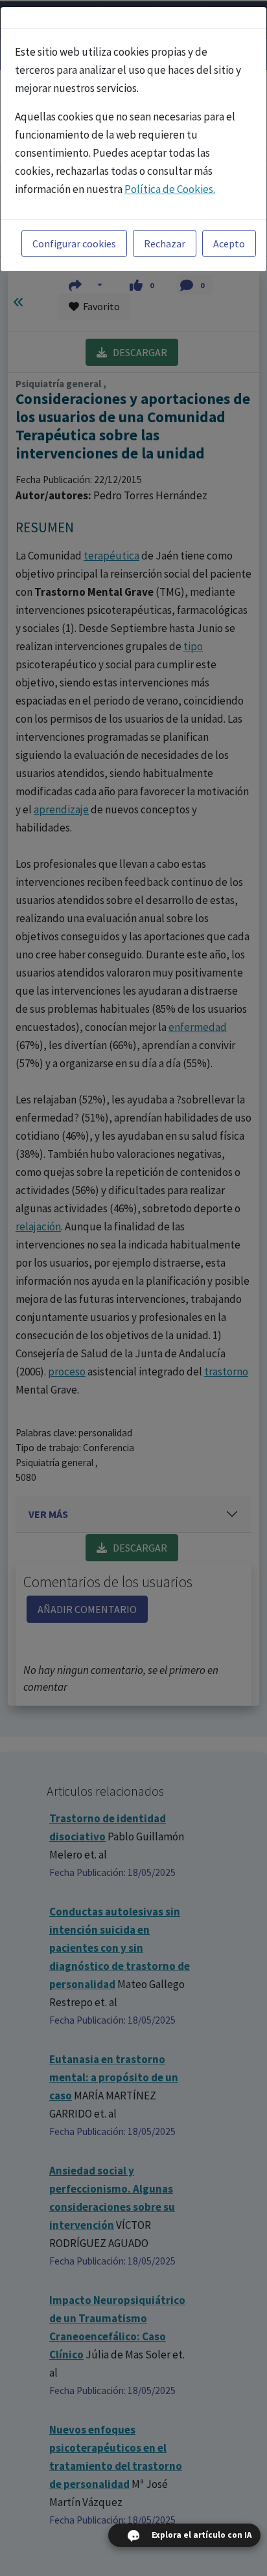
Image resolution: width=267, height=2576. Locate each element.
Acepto (229, 243)
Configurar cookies (74, 243)
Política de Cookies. (170, 189)
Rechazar (165, 243)
